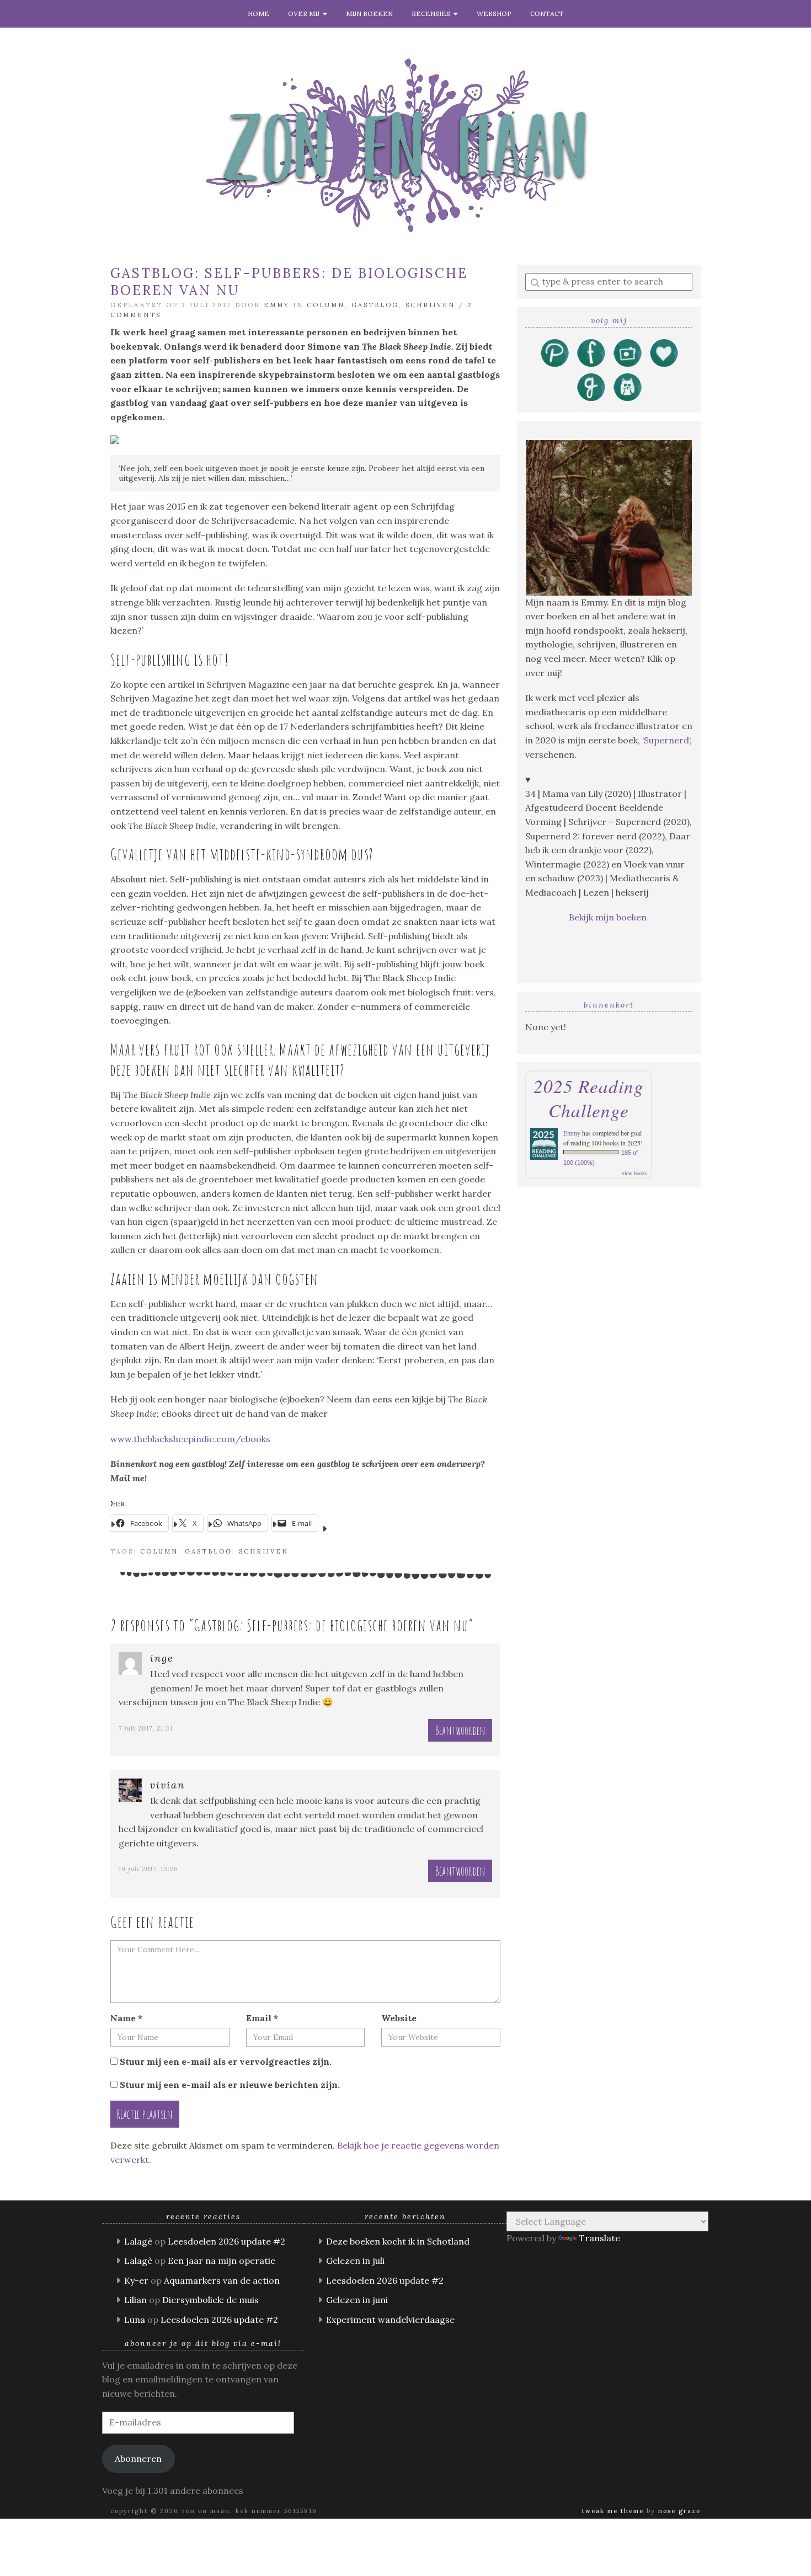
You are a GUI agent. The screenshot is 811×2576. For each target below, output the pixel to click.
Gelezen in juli (355, 2261)
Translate (599, 2238)
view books (634, 1173)
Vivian (167, 1785)
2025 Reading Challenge (589, 1098)
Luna (135, 2320)
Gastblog (375, 305)
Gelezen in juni (357, 2300)
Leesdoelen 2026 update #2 (226, 2241)
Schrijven (430, 305)
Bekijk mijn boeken (609, 917)
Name (126, 2018)
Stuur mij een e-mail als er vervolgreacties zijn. (226, 2061)
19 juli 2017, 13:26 (148, 1869)
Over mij (305, 14)
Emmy (277, 305)
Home (258, 14)
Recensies (433, 14)
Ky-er (136, 2280)
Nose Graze (679, 2511)
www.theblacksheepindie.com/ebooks (190, 1439)
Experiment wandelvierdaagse (390, 2320)
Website (399, 2018)
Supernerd (666, 740)
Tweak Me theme (613, 2511)
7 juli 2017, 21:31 (146, 1728)
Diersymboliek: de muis (210, 2300)
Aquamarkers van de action (222, 2280)
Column (326, 305)
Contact (547, 14)
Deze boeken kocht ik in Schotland (398, 2241)
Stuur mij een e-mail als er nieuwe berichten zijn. (230, 2085)
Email (262, 2018)
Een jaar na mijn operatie (222, 2261)
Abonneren (138, 2459)
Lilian (135, 2300)
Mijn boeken (369, 14)
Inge (162, 1658)
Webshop (494, 14)
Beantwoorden (460, 1730)
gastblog (209, 1551)
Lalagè (138, 2241)
